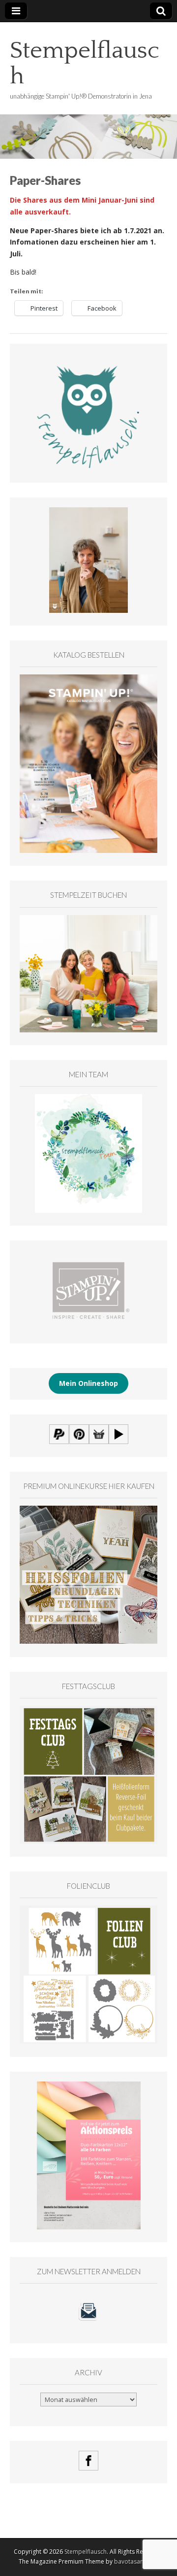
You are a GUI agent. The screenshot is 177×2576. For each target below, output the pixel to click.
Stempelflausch (85, 63)
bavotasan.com (136, 2561)
